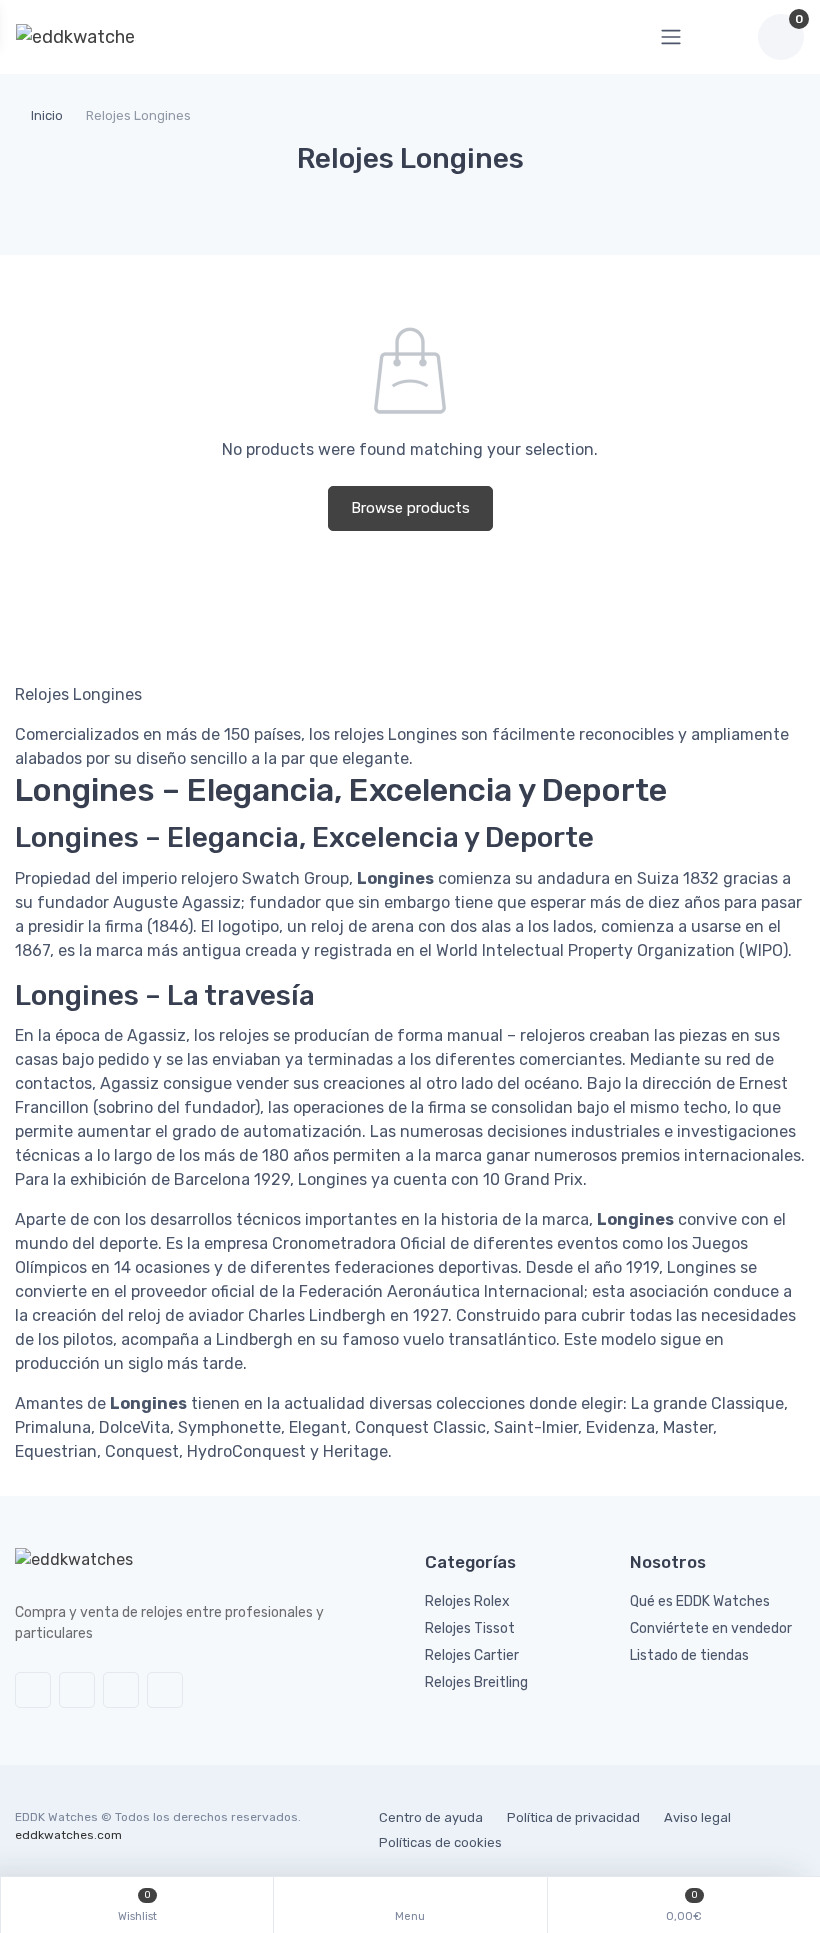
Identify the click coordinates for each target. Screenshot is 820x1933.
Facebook (77, 1690)
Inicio (47, 115)
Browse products (410, 508)
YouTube (165, 1690)
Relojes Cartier (472, 1655)
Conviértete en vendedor (711, 1628)
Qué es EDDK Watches (700, 1601)
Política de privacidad (573, 1817)
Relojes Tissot (470, 1628)
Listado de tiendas (689, 1655)
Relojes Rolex (467, 1601)
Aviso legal (697, 1817)
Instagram (121, 1690)
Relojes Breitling (476, 1682)
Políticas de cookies (440, 1842)
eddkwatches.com (68, 1835)
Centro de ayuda (431, 1817)
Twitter (33, 1690)
